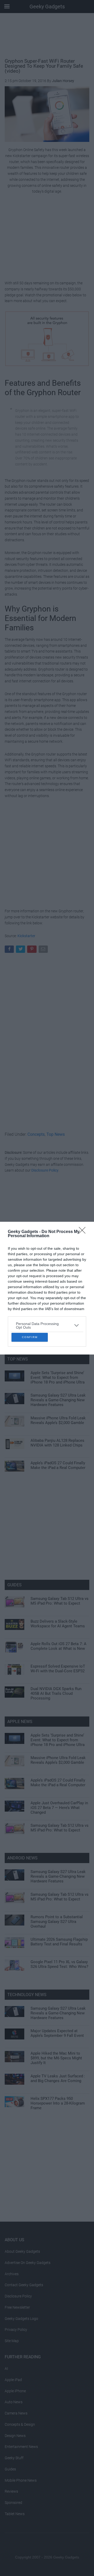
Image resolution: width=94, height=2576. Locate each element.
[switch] (74, 1293)
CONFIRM (30, 1382)
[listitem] (47, 1280)
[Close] (84, 1187)
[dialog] (47, 1288)
